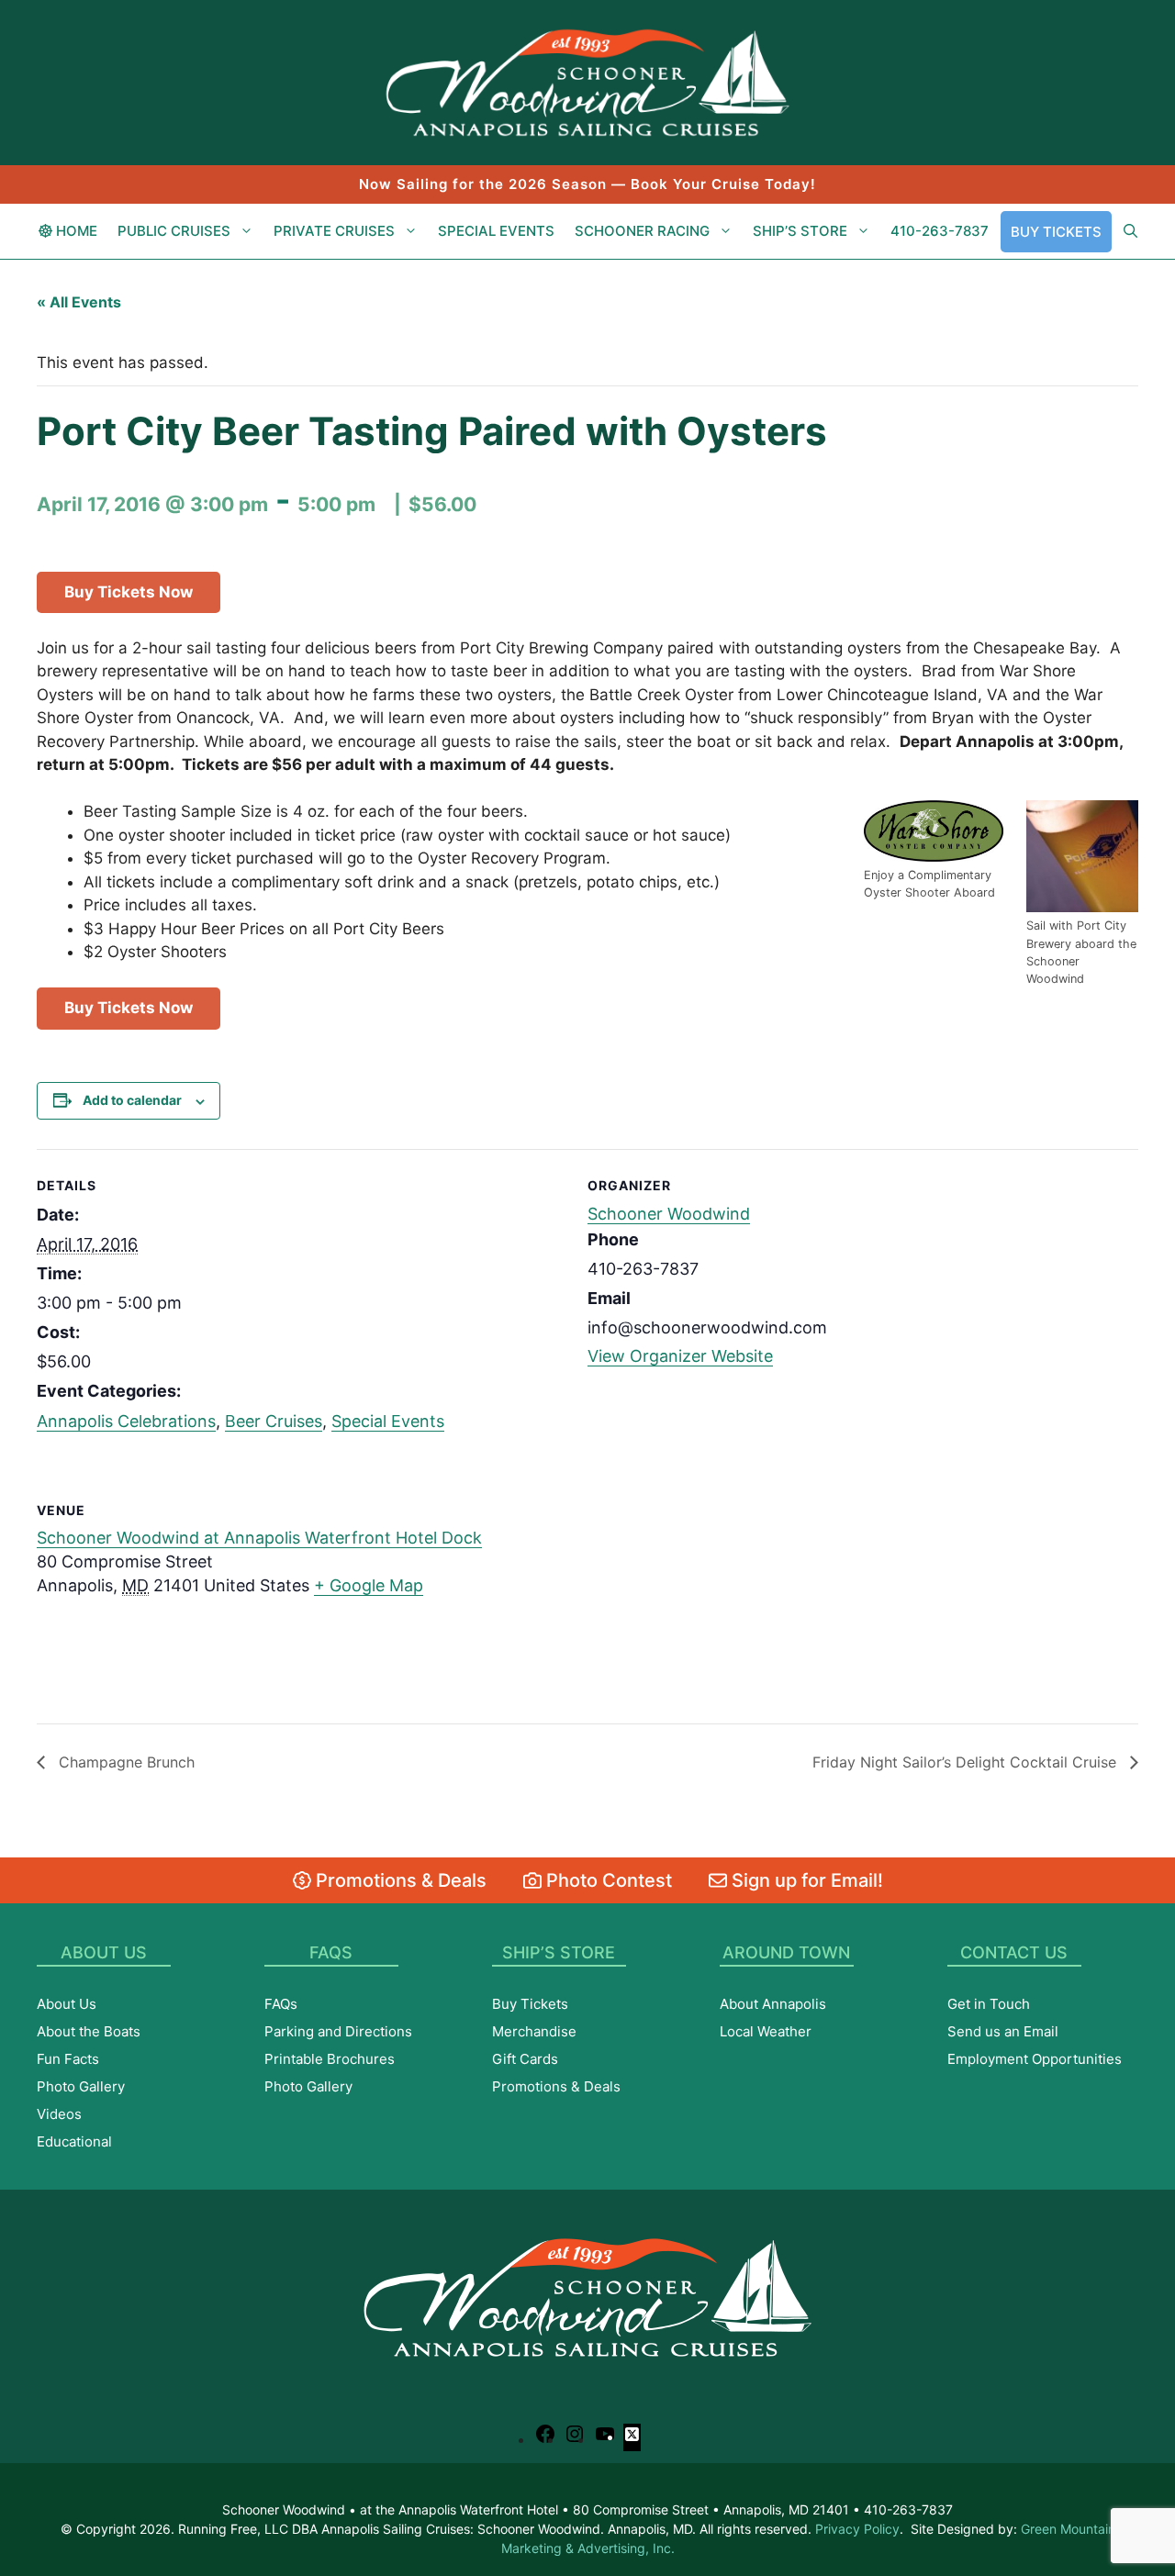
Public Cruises (174, 231)
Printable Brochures (330, 2059)
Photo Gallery (81, 2086)
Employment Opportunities (1035, 2059)
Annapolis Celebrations (126, 1421)
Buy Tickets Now (129, 592)
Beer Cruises (274, 1421)
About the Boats (89, 2031)
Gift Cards (525, 2059)
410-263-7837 (940, 231)
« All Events (79, 302)
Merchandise (534, 2031)
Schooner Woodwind (669, 1214)
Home (75, 231)
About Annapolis (773, 2004)
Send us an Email (1003, 2031)
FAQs (281, 2004)
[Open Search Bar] (1130, 231)
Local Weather (766, 2031)
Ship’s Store (800, 231)
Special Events (496, 231)
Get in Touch (989, 2004)
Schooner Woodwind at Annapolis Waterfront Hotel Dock (259, 1538)
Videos (59, 2114)
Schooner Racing (642, 231)
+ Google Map (369, 1585)
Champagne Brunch (124, 1762)
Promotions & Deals (399, 1880)
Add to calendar (132, 1100)
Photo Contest (607, 1880)
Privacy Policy (857, 2529)
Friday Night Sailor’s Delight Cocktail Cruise (967, 1762)
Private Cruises (334, 231)
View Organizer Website (680, 1356)
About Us (67, 2004)
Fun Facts (68, 2059)
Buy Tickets (1056, 232)
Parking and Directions (338, 2031)
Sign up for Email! (805, 1880)
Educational (74, 2141)
